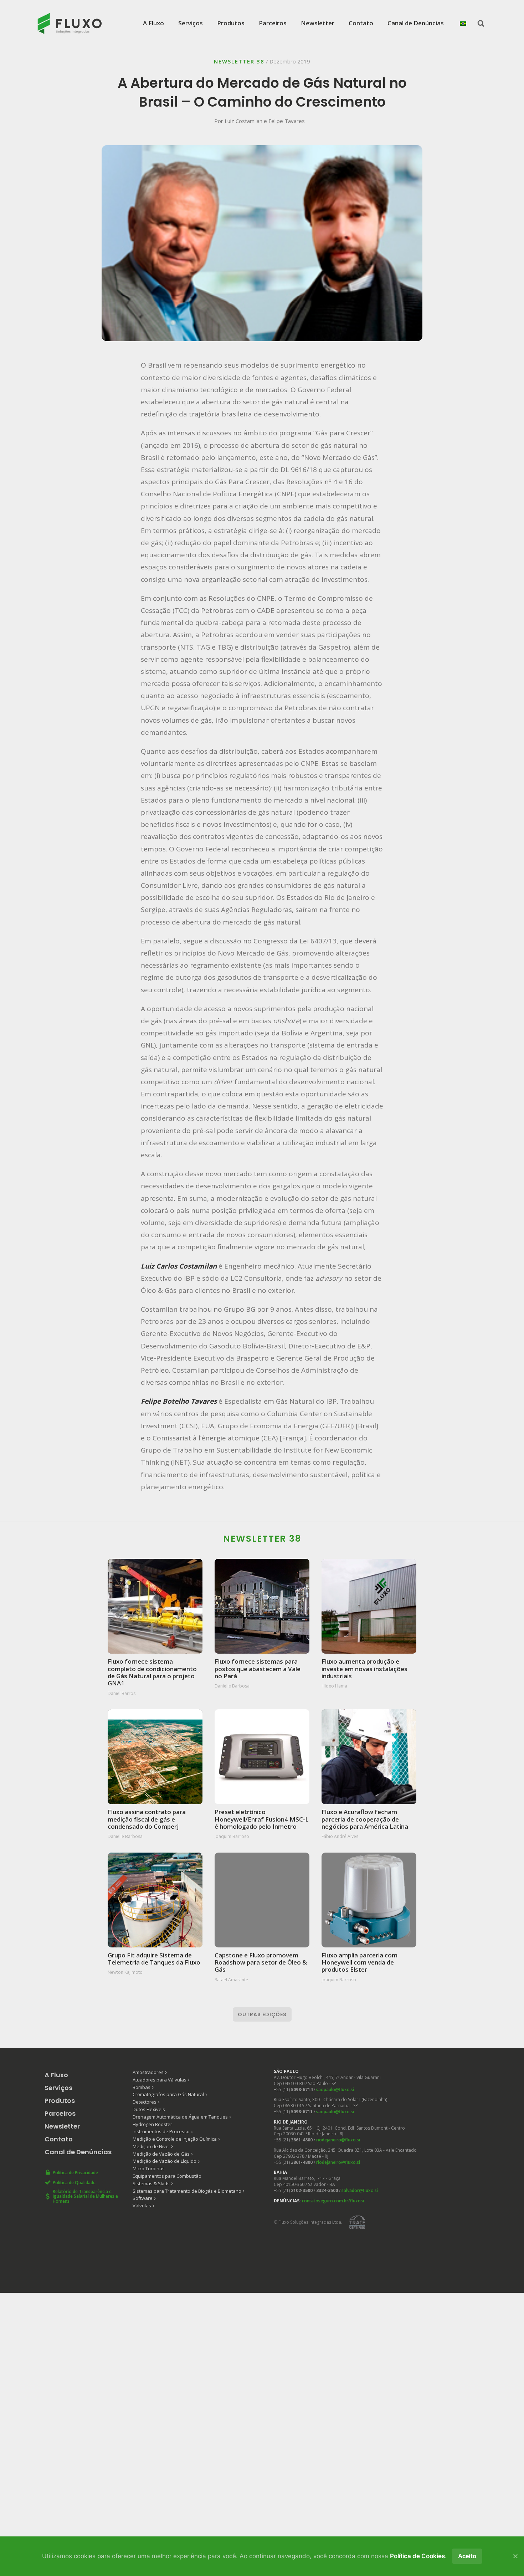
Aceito (467, 2556)
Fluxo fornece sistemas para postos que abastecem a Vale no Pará (258, 1668)
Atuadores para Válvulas (160, 2080)
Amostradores (148, 2072)
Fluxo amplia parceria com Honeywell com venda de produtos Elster (359, 1962)
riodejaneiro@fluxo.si (338, 2140)
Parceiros (273, 23)
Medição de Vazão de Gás (161, 2154)
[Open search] (481, 23)
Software (143, 2198)
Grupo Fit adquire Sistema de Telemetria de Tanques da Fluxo (154, 1959)
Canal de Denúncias (416, 23)
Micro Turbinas (149, 2168)
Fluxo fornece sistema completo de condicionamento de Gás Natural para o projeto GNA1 (152, 1672)
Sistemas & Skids (151, 2183)
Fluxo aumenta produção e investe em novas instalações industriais (364, 1668)
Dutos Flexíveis (149, 2109)
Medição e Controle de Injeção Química (175, 2139)
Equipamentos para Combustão (167, 2176)
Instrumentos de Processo (161, 2131)
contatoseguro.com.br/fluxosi (333, 2201)
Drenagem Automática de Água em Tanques (180, 2117)
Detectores (145, 2102)
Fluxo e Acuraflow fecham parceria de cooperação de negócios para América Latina (365, 1819)
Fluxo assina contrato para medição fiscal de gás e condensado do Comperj (147, 1819)
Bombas (142, 2087)
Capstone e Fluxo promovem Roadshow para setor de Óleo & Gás (261, 1962)
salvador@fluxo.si (360, 2190)
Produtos (231, 23)
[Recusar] (515, 2556)
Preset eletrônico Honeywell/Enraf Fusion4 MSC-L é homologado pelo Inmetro (262, 1819)
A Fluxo (153, 23)
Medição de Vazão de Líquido (165, 2161)
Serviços (191, 23)
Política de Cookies (417, 2556)
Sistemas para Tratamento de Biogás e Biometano (187, 2191)
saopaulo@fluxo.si (335, 2090)
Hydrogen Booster (152, 2124)
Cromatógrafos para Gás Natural (168, 2094)
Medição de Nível (151, 2146)
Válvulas (142, 2206)
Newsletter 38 (239, 61)
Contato (361, 23)
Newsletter (318, 23)
